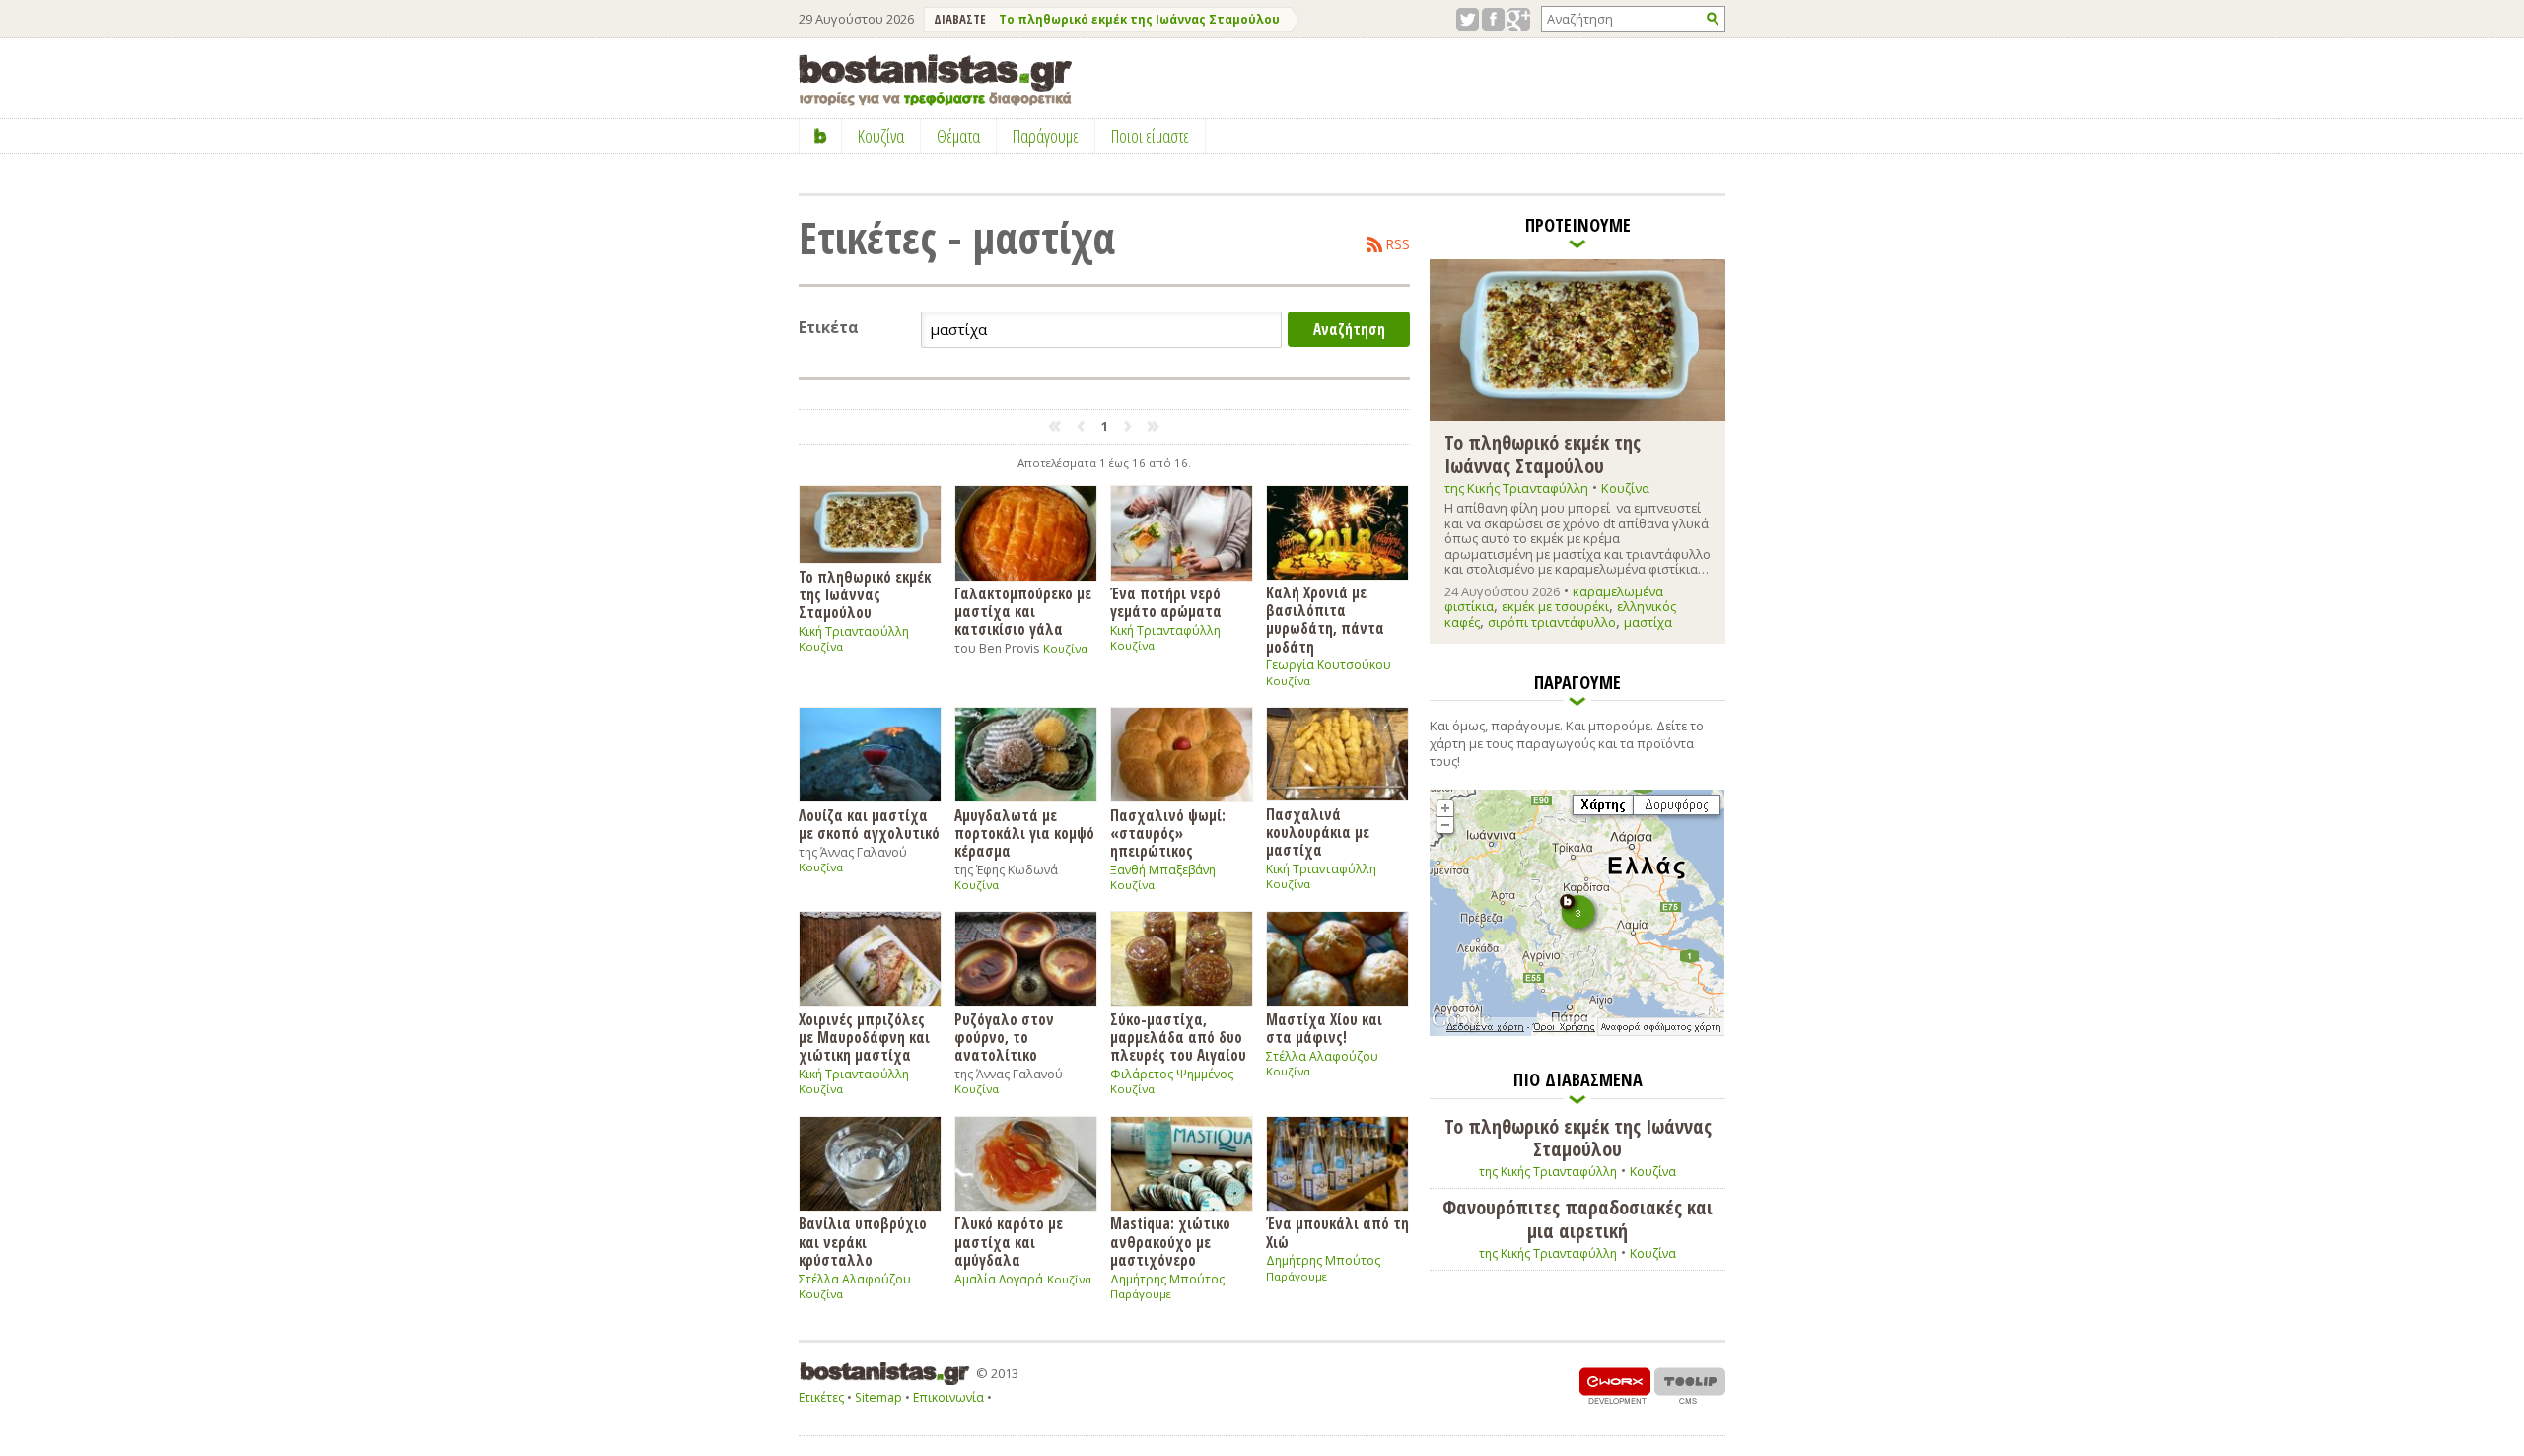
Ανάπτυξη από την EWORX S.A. (1615, 1386)
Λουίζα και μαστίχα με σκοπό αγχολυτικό (869, 824)
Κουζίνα (821, 646)
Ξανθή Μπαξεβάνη (1163, 870)
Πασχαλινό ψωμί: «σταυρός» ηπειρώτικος (1168, 833)
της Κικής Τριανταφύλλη (1516, 488)
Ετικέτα (829, 328)
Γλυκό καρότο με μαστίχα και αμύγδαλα (1009, 1241)
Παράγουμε (1141, 1294)
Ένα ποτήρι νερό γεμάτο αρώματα (1166, 602)
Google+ (1519, 19)
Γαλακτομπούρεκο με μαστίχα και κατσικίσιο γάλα (1023, 611)
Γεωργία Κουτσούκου (1329, 665)
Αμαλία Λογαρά (999, 1279)
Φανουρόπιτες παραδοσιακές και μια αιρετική (1577, 1219)
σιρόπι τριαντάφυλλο (1552, 622)
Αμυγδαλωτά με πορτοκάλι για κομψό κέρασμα (1024, 833)
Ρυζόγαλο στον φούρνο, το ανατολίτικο (1004, 1037)
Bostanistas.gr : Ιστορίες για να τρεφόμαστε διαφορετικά (935, 80)
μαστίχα (1648, 622)
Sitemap (878, 1397)
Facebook (1493, 19)
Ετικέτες (821, 1397)
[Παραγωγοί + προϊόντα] (1577, 1032)
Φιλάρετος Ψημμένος (1172, 1074)
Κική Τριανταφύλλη (854, 631)
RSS (1398, 244)
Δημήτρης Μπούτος (1167, 1279)
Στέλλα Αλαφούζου (1322, 1056)
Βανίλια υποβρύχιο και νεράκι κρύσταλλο (863, 1241)
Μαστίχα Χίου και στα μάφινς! (1324, 1028)
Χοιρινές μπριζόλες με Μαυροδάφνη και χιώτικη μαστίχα (864, 1037)
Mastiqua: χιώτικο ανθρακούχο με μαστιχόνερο (1170, 1241)
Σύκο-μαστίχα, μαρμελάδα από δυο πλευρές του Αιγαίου (1178, 1037)
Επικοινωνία (948, 1397)
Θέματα (958, 136)
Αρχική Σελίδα (821, 136)
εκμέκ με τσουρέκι (1555, 606)
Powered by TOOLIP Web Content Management (1690, 1386)
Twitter (1468, 19)
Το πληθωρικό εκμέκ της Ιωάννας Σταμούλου (1139, 19)
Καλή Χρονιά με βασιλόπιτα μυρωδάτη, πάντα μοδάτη (1325, 619)
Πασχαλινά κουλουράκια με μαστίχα (1318, 832)
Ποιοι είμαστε (1150, 136)
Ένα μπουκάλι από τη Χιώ (1337, 1232)
